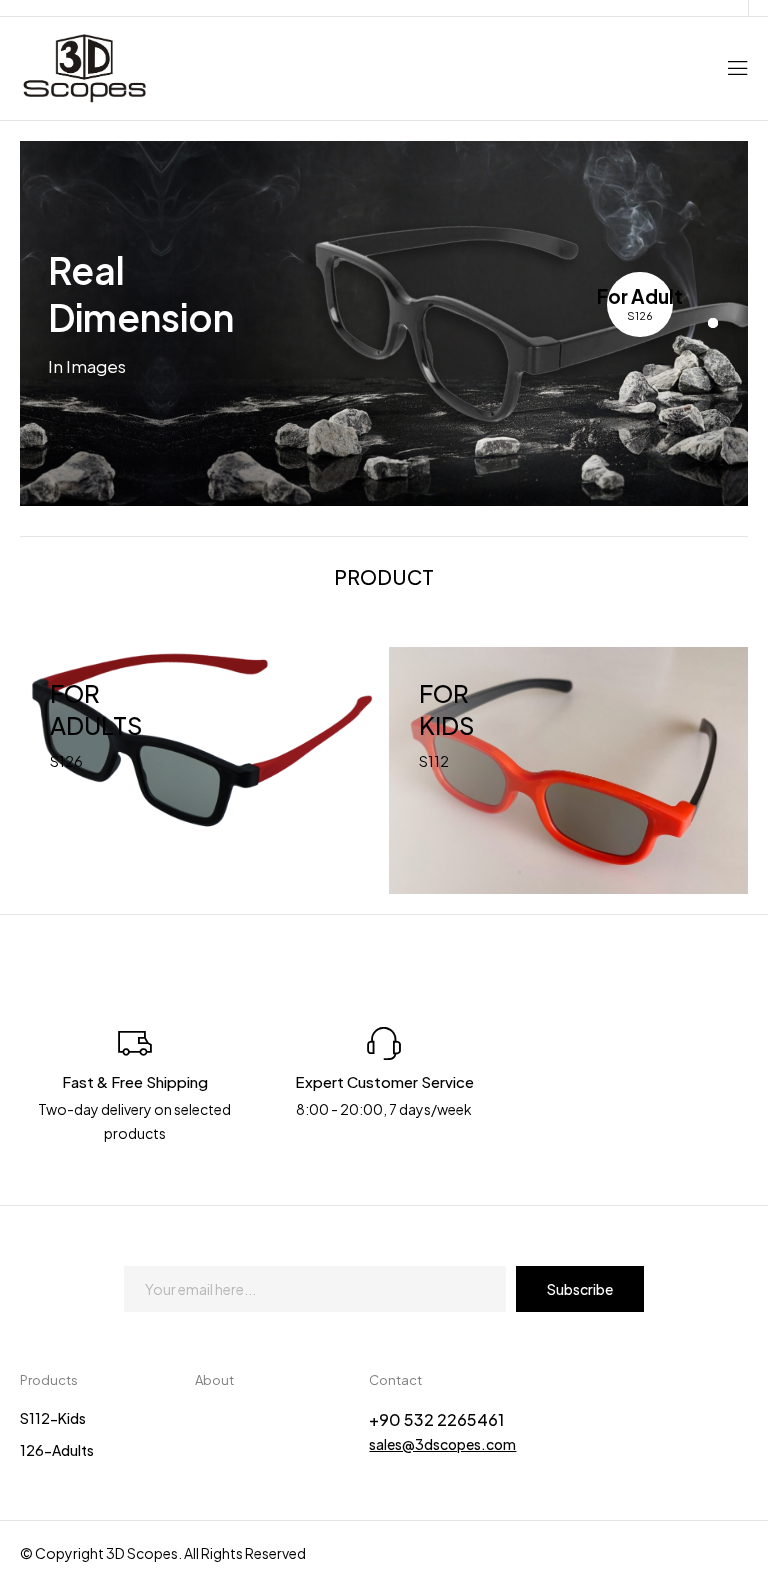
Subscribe (580, 1289)
